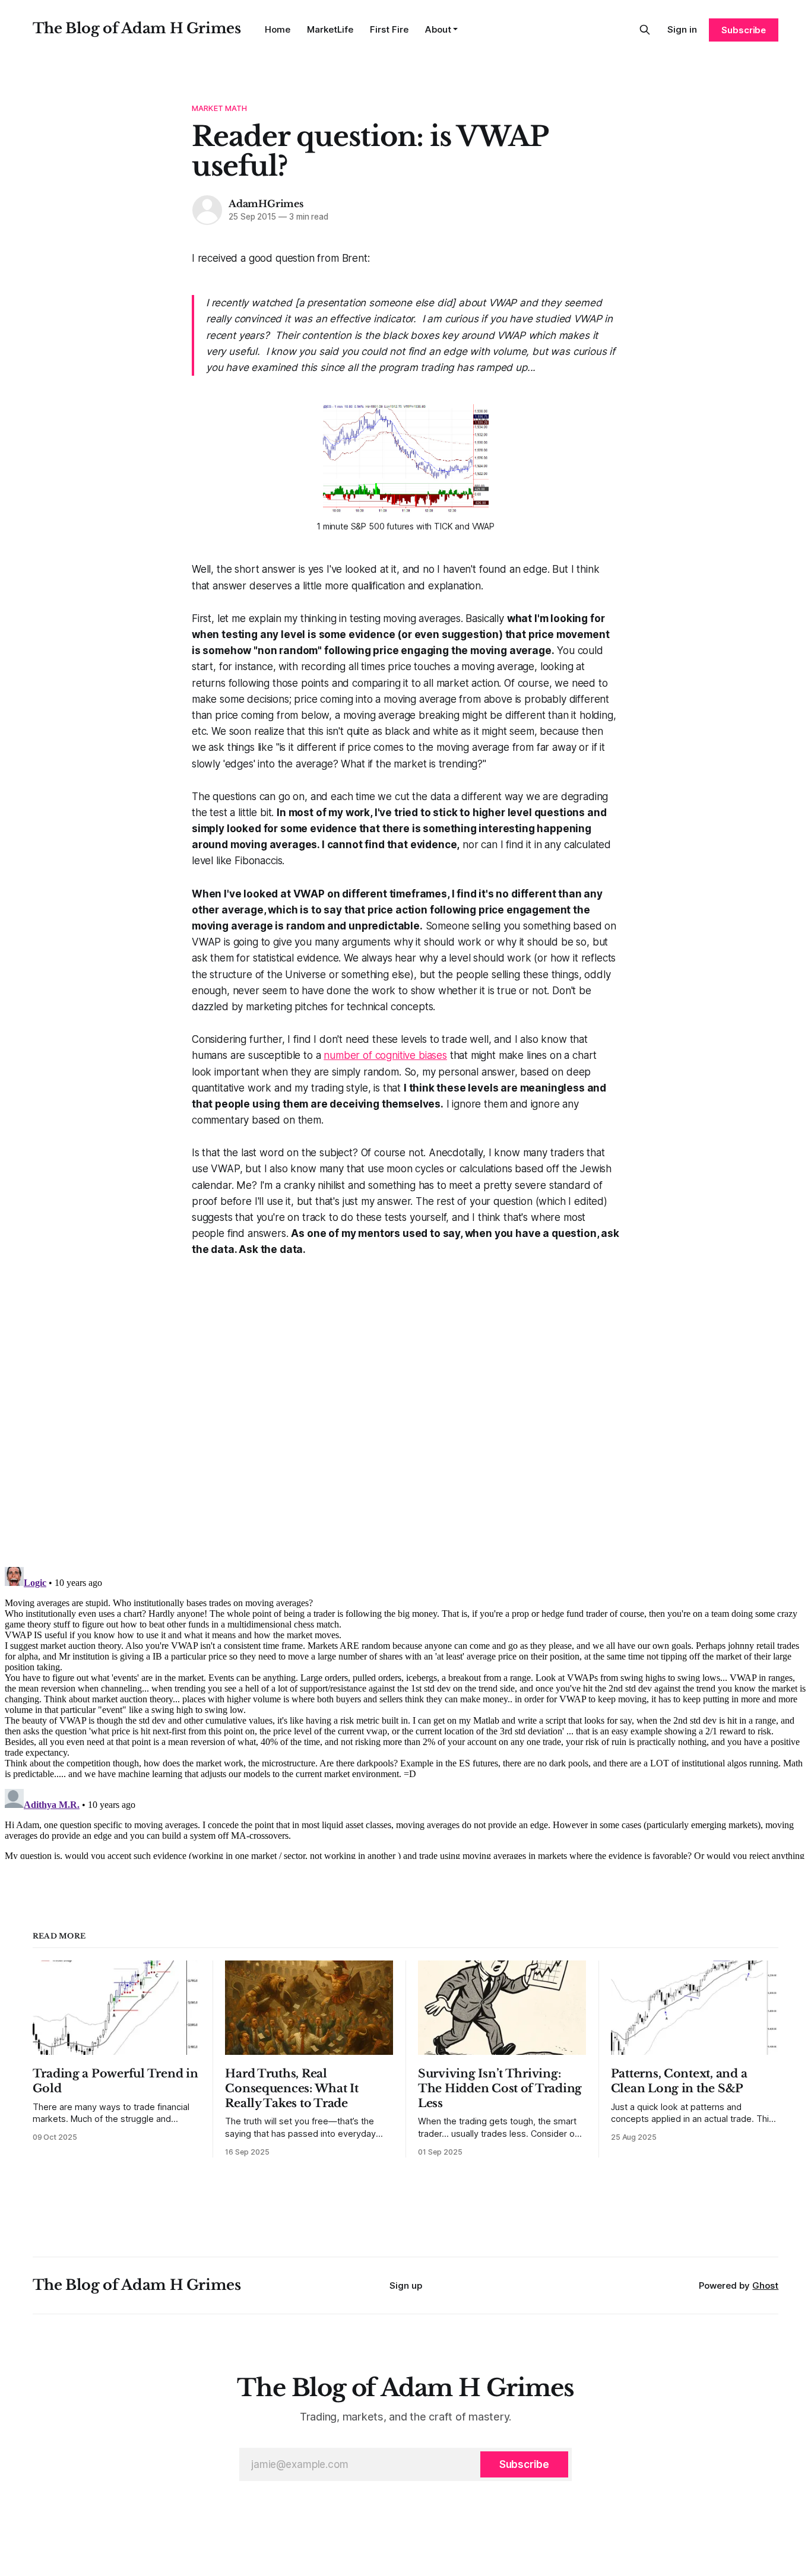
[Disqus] (405, 1407)
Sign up (406, 2285)
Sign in (682, 29)
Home (278, 29)
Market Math (219, 108)
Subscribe (744, 30)
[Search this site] (645, 30)
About (438, 29)
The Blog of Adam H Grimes (137, 28)
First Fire (389, 29)
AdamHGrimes (266, 204)
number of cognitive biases (385, 1055)
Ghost (765, 2285)
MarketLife (330, 29)
